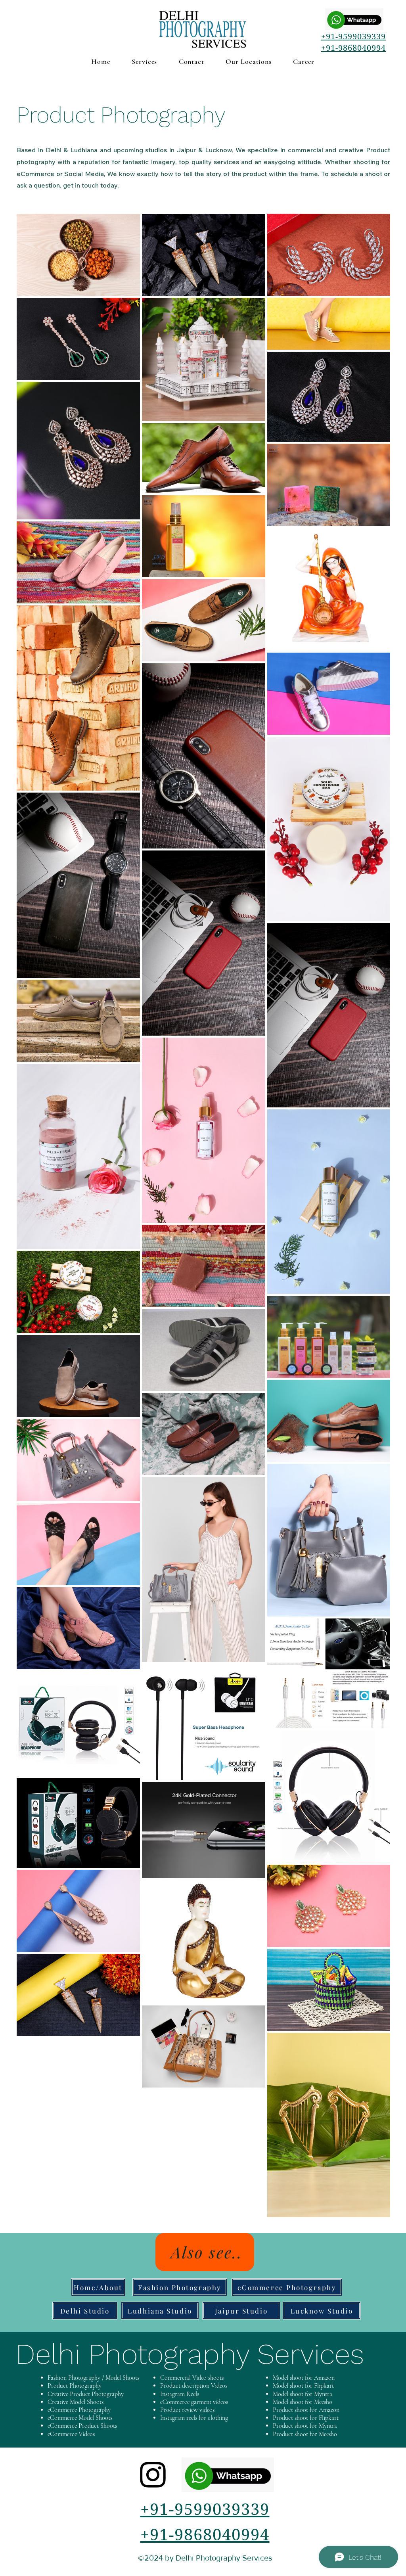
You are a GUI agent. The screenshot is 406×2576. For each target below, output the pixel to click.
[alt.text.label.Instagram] (153, 2475)
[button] (145, 61)
